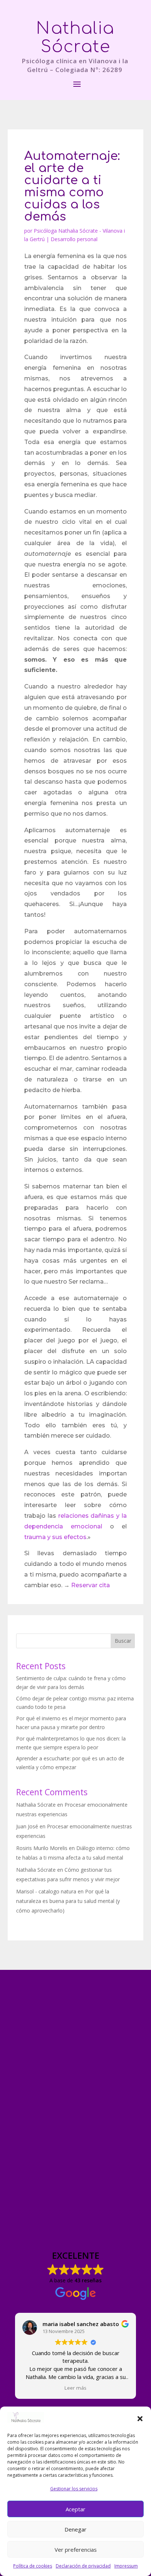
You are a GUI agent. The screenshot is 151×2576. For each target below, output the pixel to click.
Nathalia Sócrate (36, 1805)
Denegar (75, 2529)
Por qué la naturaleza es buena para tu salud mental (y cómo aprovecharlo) (68, 1901)
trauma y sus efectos (55, 1537)
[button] (140, 2419)
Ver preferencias (76, 2550)
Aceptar (75, 2509)
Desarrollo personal (74, 239)
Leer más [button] (75, 2388)
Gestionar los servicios (74, 2489)
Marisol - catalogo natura (46, 1891)
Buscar (123, 1641)
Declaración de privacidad (83, 2566)
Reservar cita (91, 1585)
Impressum (126, 2566)
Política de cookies (33, 2566)
